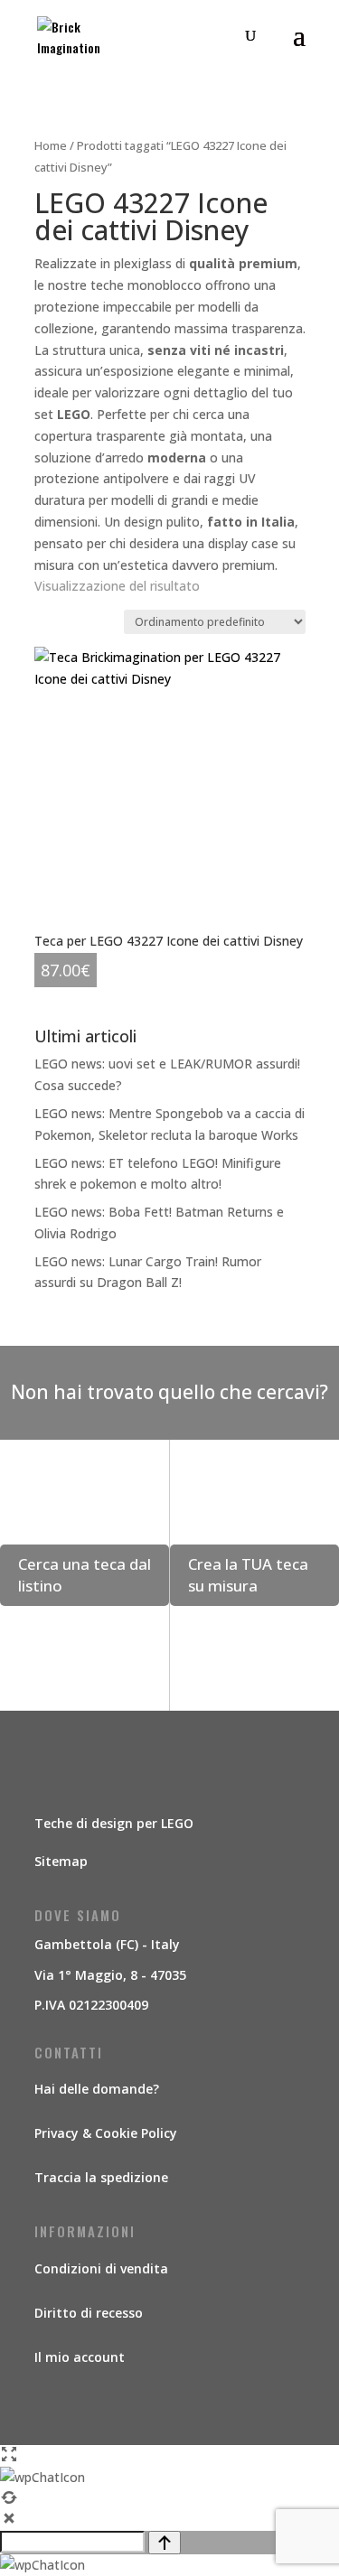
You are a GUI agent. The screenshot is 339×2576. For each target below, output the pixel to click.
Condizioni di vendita (101, 2268)
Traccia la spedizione (101, 2177)
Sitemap (61, 1861)
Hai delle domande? (97, 2089)
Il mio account (80, 2357)
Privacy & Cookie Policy (106, 2133)
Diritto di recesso (89, 2313)
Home (51, 145)
